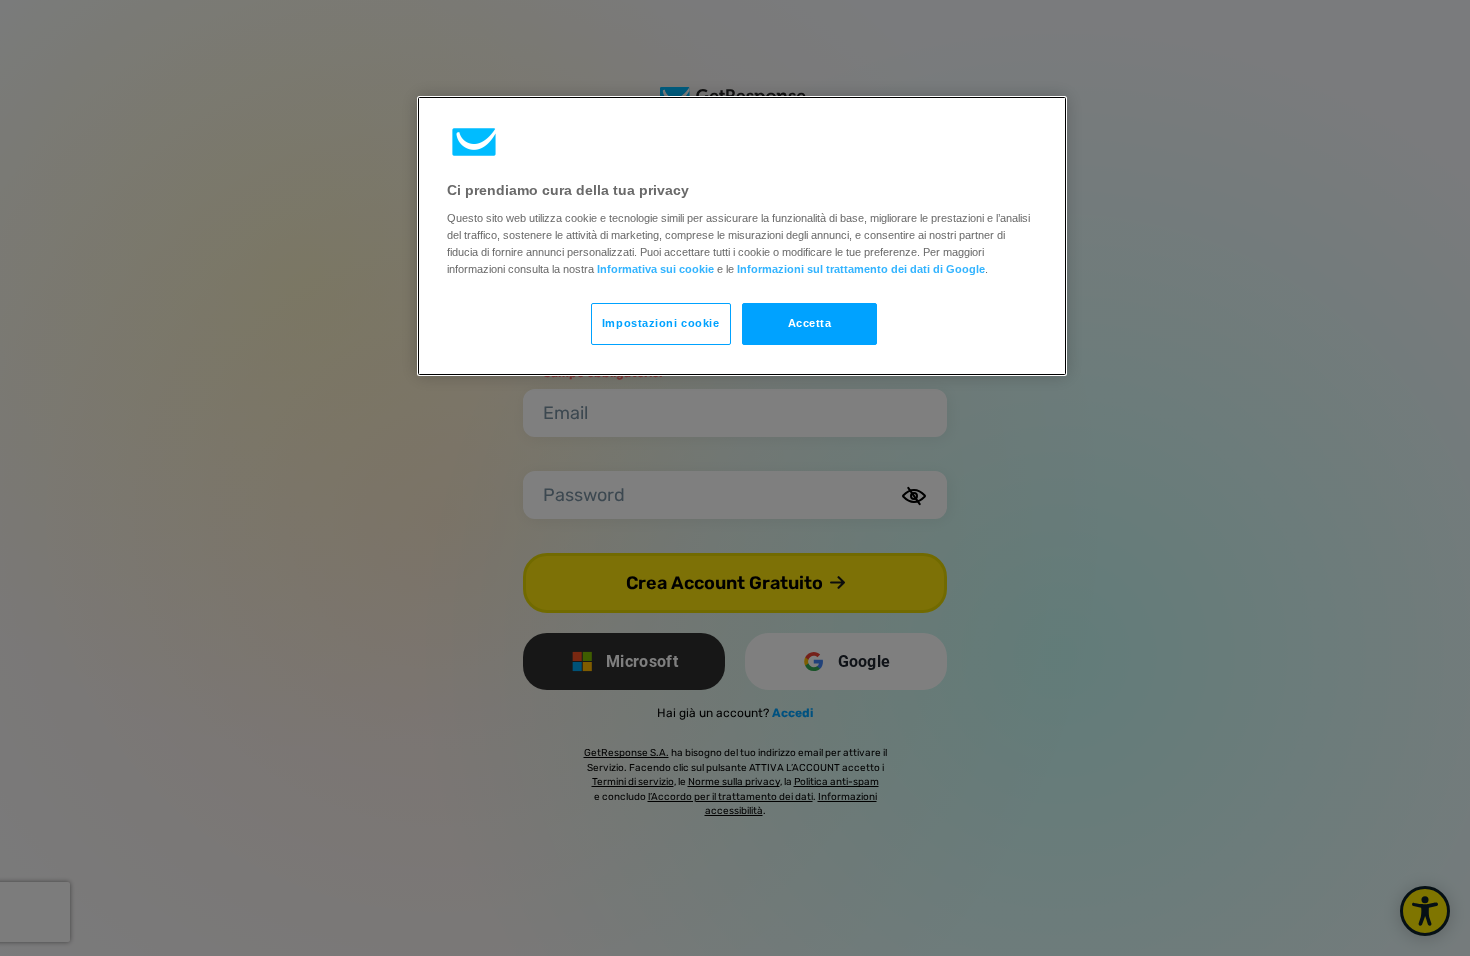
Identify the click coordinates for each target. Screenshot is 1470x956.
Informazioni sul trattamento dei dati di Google (861, 269)
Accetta (810, 323)
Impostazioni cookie (661, 323)
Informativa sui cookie (655, 269)
